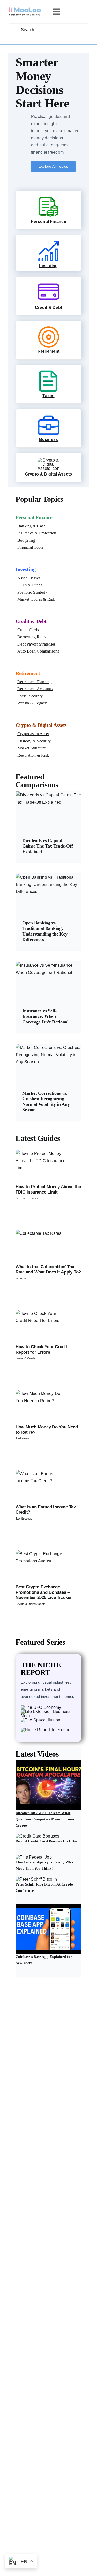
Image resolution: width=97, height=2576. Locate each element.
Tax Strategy (24, 1519)
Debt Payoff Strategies (36, 644)
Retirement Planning (35, 682)
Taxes (48, 396)
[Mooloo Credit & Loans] (48, 284)
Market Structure (32, 748)
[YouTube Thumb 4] (38, 1836)
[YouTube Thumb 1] (48, 1762)
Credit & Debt (48, 307)
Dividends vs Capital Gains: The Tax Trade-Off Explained (48, 846)
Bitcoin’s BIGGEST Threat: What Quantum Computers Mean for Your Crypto (45, 1819)
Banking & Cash (31, 526)
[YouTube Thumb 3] (48, 1906)
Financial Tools (30, 547)
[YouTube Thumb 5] (36, 1879)
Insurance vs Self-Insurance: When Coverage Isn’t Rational (45, 1016)
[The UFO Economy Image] (41, 1707)
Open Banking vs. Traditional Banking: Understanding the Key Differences (45, 931)
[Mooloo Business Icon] (48, 416)
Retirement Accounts (35, 689)
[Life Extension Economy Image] (48, 1711)
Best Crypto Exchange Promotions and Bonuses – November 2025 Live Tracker (44, 1592)
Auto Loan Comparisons (38, 651)
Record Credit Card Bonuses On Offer (47, 1841)
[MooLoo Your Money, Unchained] (25, 9)
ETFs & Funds (30, 585)
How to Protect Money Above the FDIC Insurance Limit (48, 1189)
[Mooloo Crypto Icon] (48, 460)
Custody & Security (34, 741)
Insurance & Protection (37, 533)
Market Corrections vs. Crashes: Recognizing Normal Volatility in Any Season (46, 1101)
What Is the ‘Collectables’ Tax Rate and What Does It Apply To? (48, 1269)
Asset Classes (29, 578)
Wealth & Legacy (33, 703)
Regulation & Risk (33, 755)
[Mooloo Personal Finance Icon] (48, 198)
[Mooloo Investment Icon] (48, 242)
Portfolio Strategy (32, 592)
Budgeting (26, 540)
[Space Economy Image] (40, 1720)
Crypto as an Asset (33, 734)
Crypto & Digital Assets (49, 474)
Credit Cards (28, 630)
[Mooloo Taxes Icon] (48, 372)
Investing (48, 266)
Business (49, 440)
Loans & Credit (25, 1358)
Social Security (30, 696)
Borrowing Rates (32, 637)
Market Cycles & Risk (36, 599)
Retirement (48, 351)
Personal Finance (48, 222)
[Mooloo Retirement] (48, 328)
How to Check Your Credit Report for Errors (41, 1349)
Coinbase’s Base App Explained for (44, 1957)
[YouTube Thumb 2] (34, 1857)
